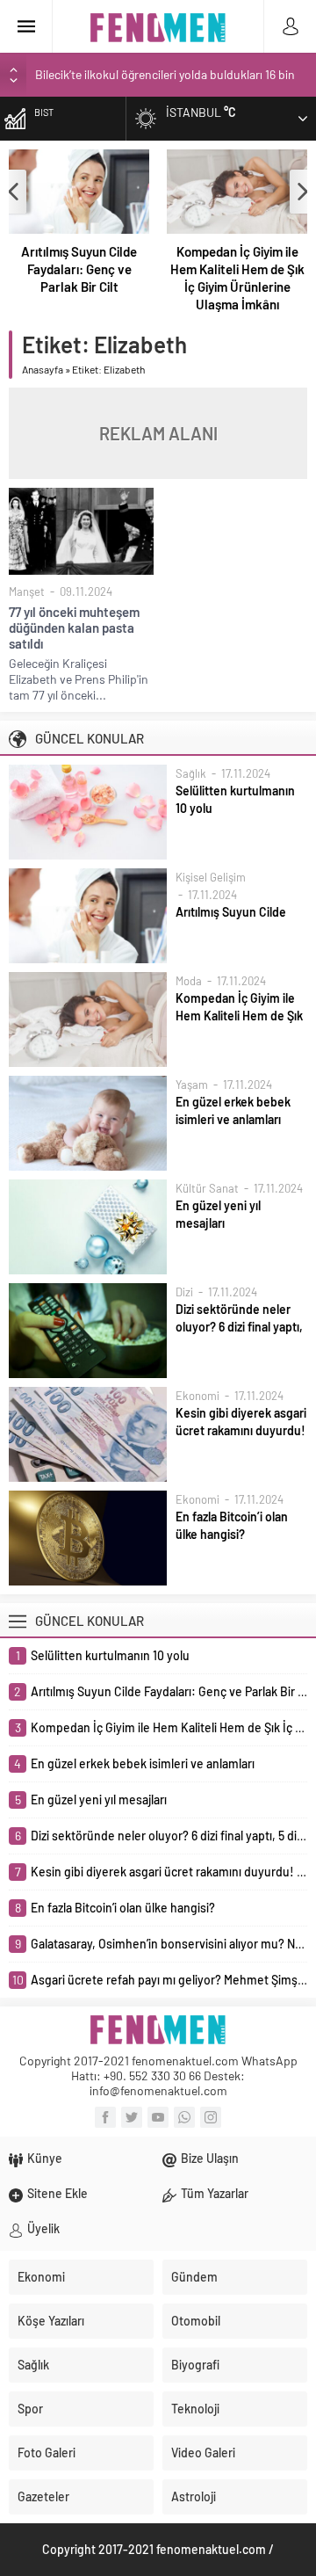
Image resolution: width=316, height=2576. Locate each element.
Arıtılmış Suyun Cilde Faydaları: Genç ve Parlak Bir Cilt (79, 269)
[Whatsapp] (184, 2117)
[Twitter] (132, 2117)
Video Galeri (203, 2453)
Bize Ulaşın (210, 2158)
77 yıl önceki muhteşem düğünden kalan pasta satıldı (74, 628)
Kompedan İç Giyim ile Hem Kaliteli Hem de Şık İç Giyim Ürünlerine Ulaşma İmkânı (237, 278)
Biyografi (195, 2365)
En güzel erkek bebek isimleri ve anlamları (233, 1110)
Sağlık (191, 773)
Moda (189, 981)
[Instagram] (211, 2117)
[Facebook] (105, 2117)
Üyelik (43, 2228)
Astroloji (194, 2496)
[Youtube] (158, 2117)
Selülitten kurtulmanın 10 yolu (235, 799)
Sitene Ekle (57, 2193)
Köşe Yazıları (51, 2321)
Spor (30, 2409)
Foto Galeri (47, 2453)
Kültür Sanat (207, 1188)
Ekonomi (197, 1396)
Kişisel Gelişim (211, 877)
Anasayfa (43, 369)
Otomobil (196, 2321)
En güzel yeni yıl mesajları (218, 1214)
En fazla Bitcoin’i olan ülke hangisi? (232, 1525)
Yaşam (192, 1085)
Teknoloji (195, 2409)
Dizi (184, 1292)
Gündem (194, 2277)
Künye (45, 2158)
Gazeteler (43, 2496)
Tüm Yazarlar (215, 2193)
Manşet (27, 591)
